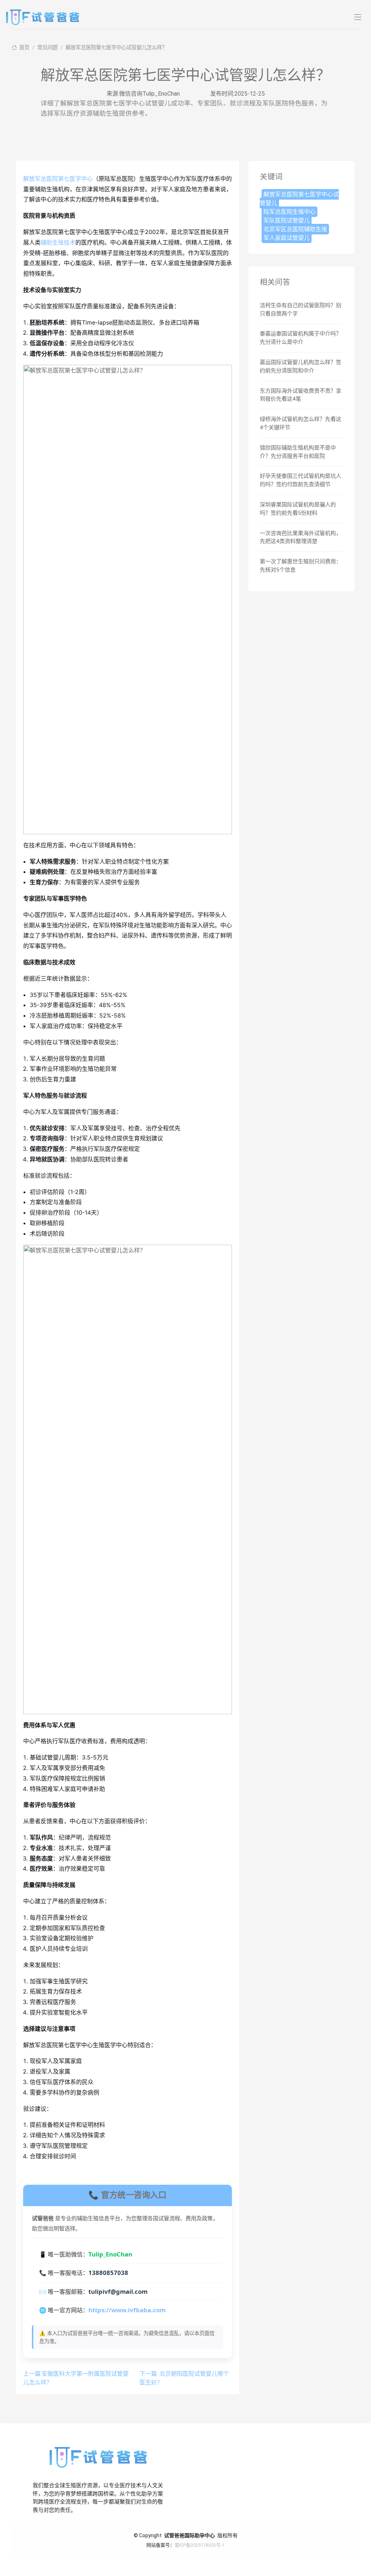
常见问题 (47, 48)
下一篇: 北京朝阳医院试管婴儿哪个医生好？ (184, 2378)
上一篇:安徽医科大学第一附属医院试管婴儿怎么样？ (76, 2378)
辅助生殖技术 (58, 242)
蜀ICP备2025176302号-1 (200, 2545)
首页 (24, 48)
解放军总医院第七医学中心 (58, 179)
